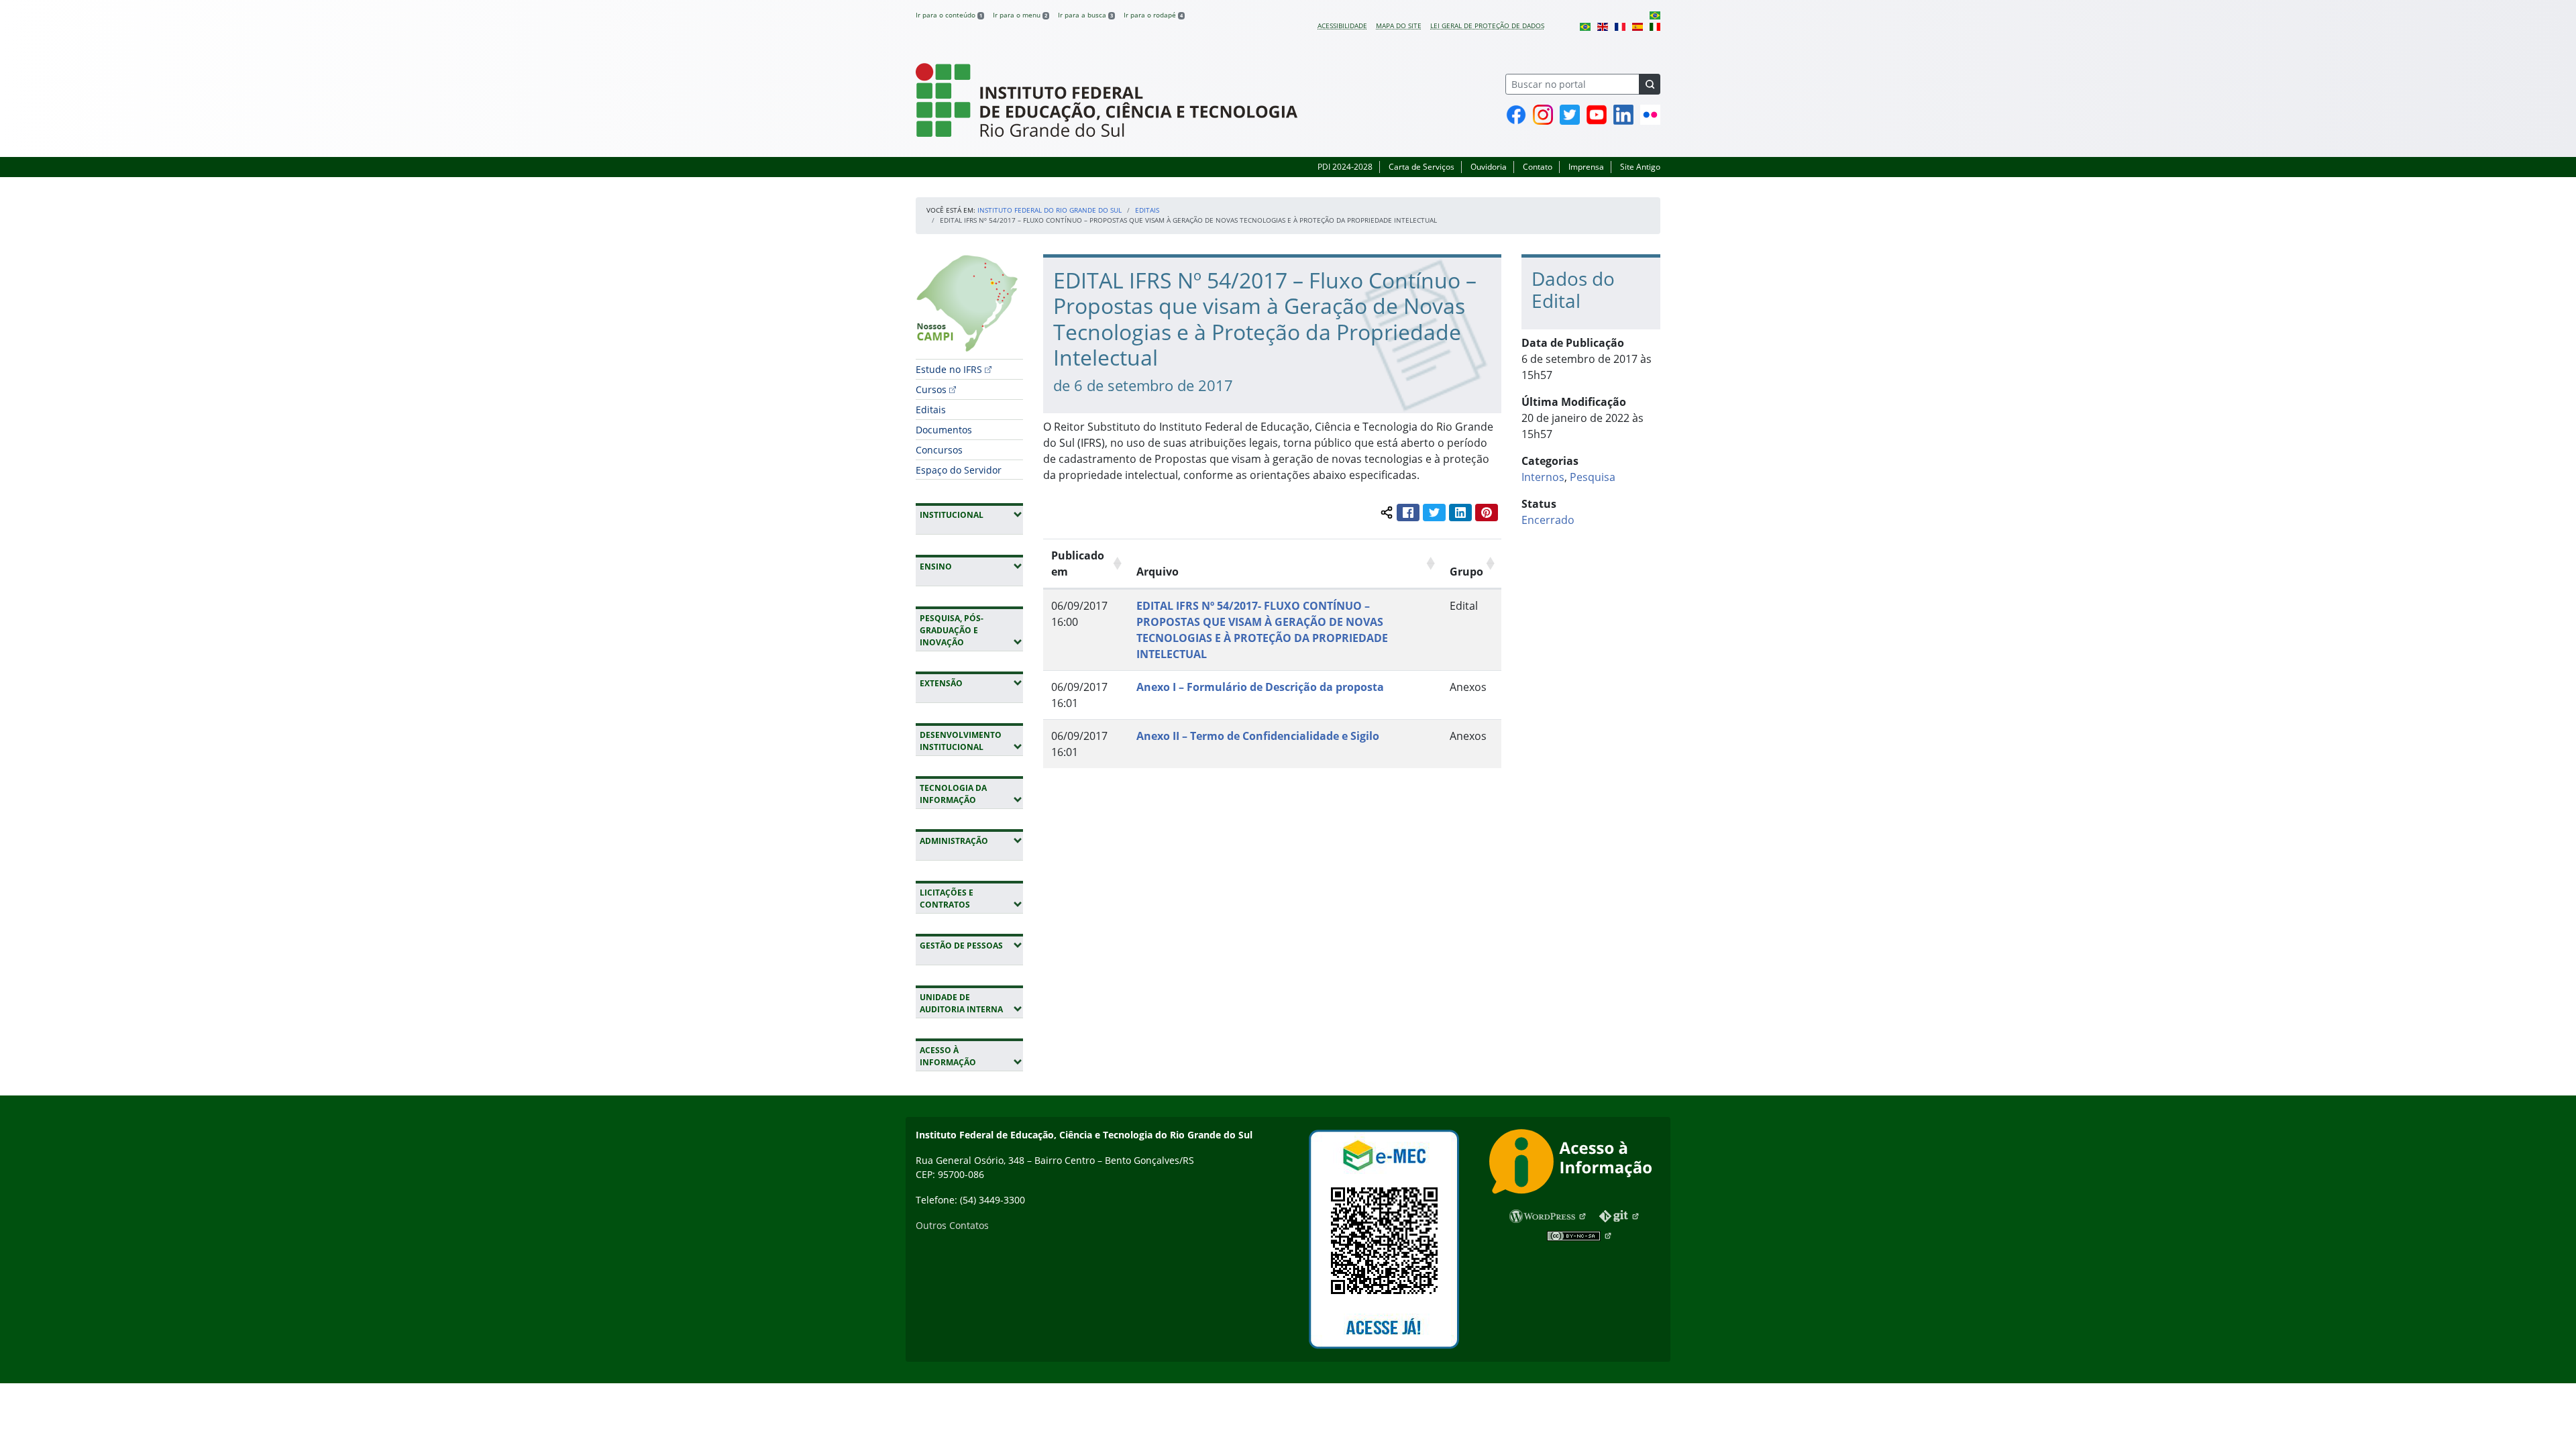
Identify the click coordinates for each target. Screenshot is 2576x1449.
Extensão (971, 683)
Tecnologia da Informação (971, 794)
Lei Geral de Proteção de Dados (1487, 25)
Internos (1543, 477)
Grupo (1466, 572)
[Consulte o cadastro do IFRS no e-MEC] (1384, 1239)
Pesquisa (1593, 477)
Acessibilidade (1342, 25)
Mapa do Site (1399, 25)
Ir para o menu (1020, 15)
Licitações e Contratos (971, 899)
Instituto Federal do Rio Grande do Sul (1050, 210)
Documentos (944, 430)
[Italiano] (1655, 25)
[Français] (1620, 25)
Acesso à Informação (971, 1056)
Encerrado (1548, 520)
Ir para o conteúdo (949, 15)
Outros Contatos (952, 1225)
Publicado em (1078, 563)
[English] (1603, 25)
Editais (1147, 210)
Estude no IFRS (949, 369)
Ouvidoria (1489, 167)
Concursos (939, 450)
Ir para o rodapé (1153, 15)
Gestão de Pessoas (971, 945)
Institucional (971, 515)
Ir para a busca (1085, 15)
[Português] (1655, 15)
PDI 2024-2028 (1345, 167)
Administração (971, 841)
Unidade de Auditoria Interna (971, 1003)
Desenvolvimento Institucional (971, 741)
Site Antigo (1640, 167)
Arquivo (1158, 572)
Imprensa (1586, 167)
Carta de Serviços (1421, 167)
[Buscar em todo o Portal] (1650, 84)
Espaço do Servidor (959, 470)
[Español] (1638, 25)
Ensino (971, 566)
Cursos (931, 389)
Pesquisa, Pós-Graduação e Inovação (971, 630)
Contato (1538, 167)
